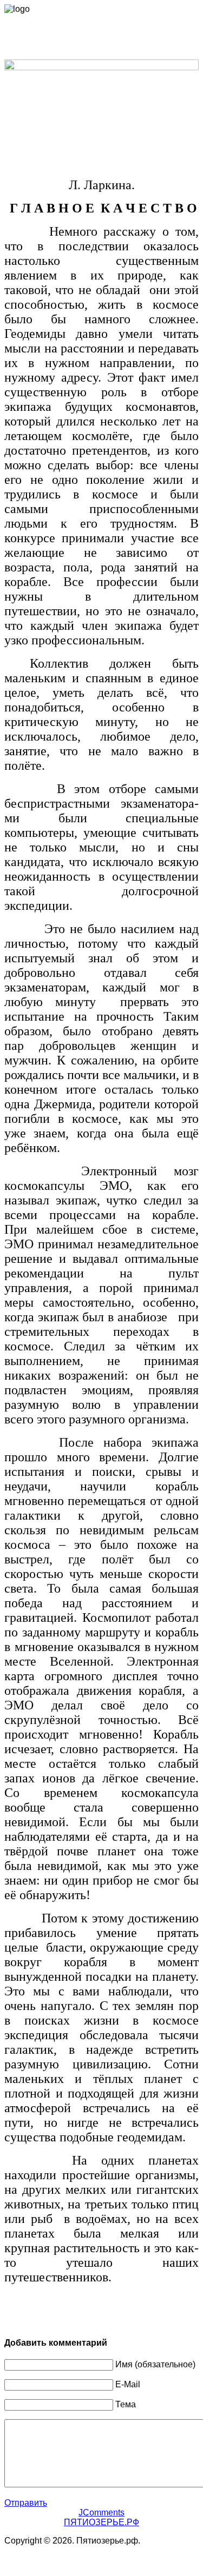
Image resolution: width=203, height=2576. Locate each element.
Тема (126, 2404)
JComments (101, 2512)
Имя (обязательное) (155, 2364)
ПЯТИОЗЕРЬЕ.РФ (101, 2522)
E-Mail (128, 2384)
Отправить (26, 2503)
